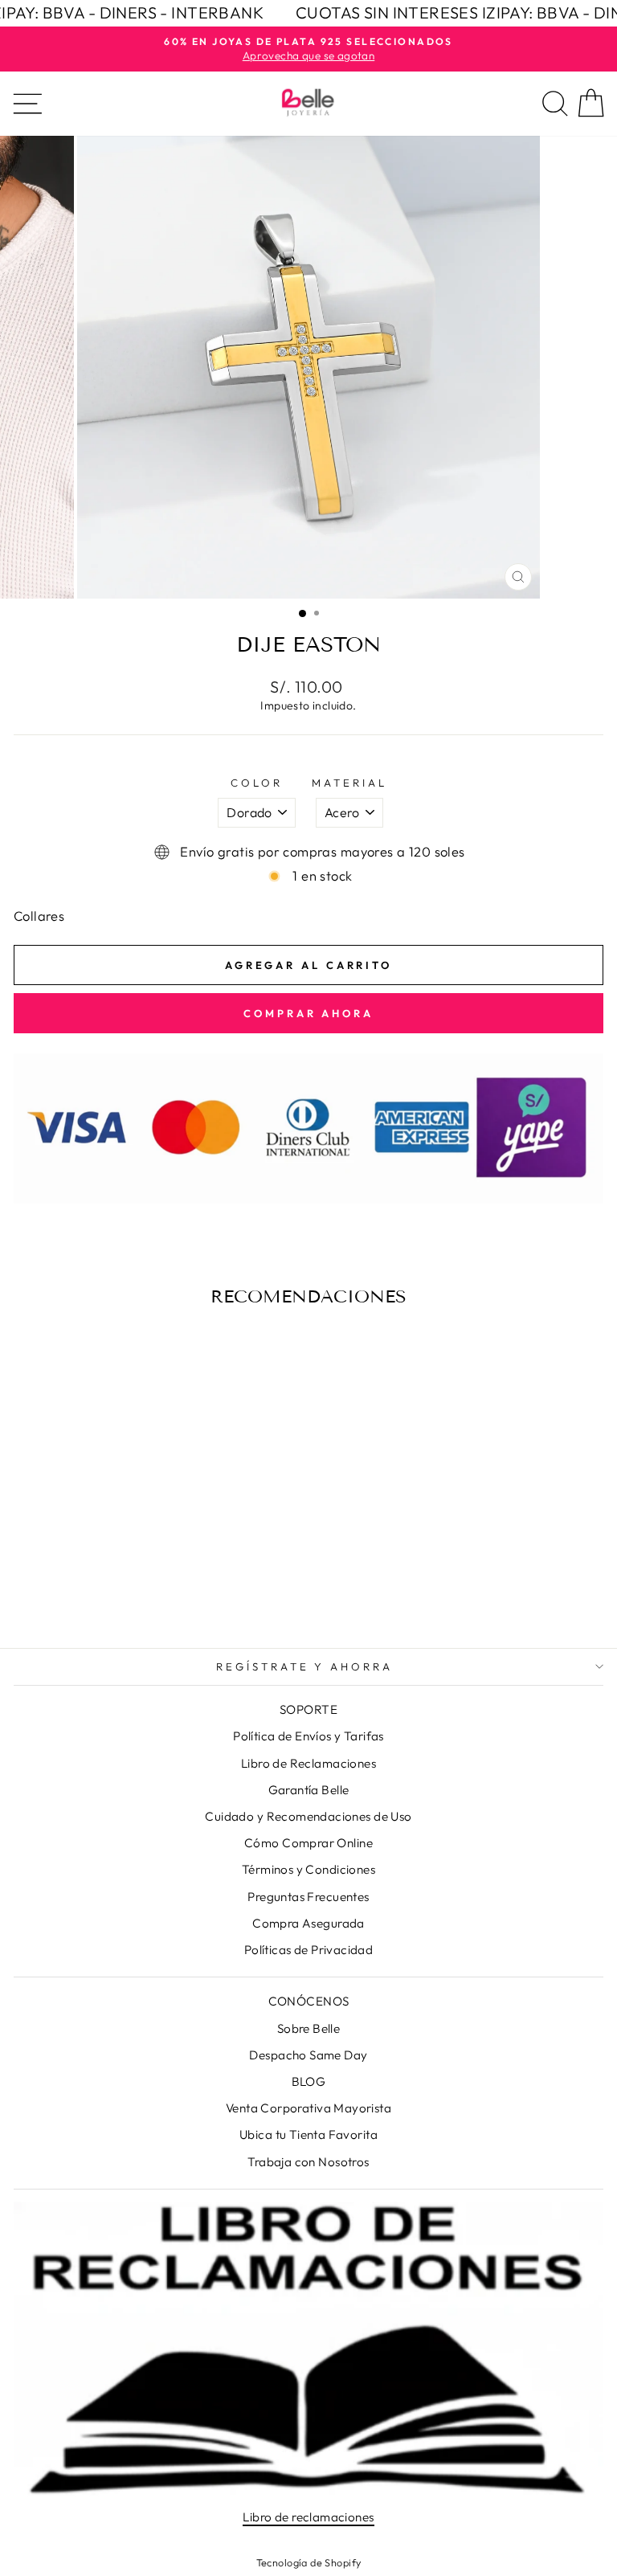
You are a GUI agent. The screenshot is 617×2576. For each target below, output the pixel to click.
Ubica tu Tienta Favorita (308, 2134)
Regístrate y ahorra (305, 1666)
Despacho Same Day (308, 2055)
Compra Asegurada (308, 1923)
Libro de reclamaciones (308, 2517)
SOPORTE (308, 1709)
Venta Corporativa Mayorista (308, 2108)
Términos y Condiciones (308, 1869)
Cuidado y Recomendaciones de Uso (308, 1816)
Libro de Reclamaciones (308, 1763)
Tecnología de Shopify (309, 2562)
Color (257, 783)
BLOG (309, 2081)
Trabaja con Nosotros (308, 2162)
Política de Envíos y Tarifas (308, 1736)
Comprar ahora (308, 1013)
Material (349, 783)
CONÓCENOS (309, 2001)
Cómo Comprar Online (308, 1843)
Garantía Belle (309, 1790)
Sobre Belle (309, 2028)
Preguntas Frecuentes (308, 1897)
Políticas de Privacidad (309, 1950)
